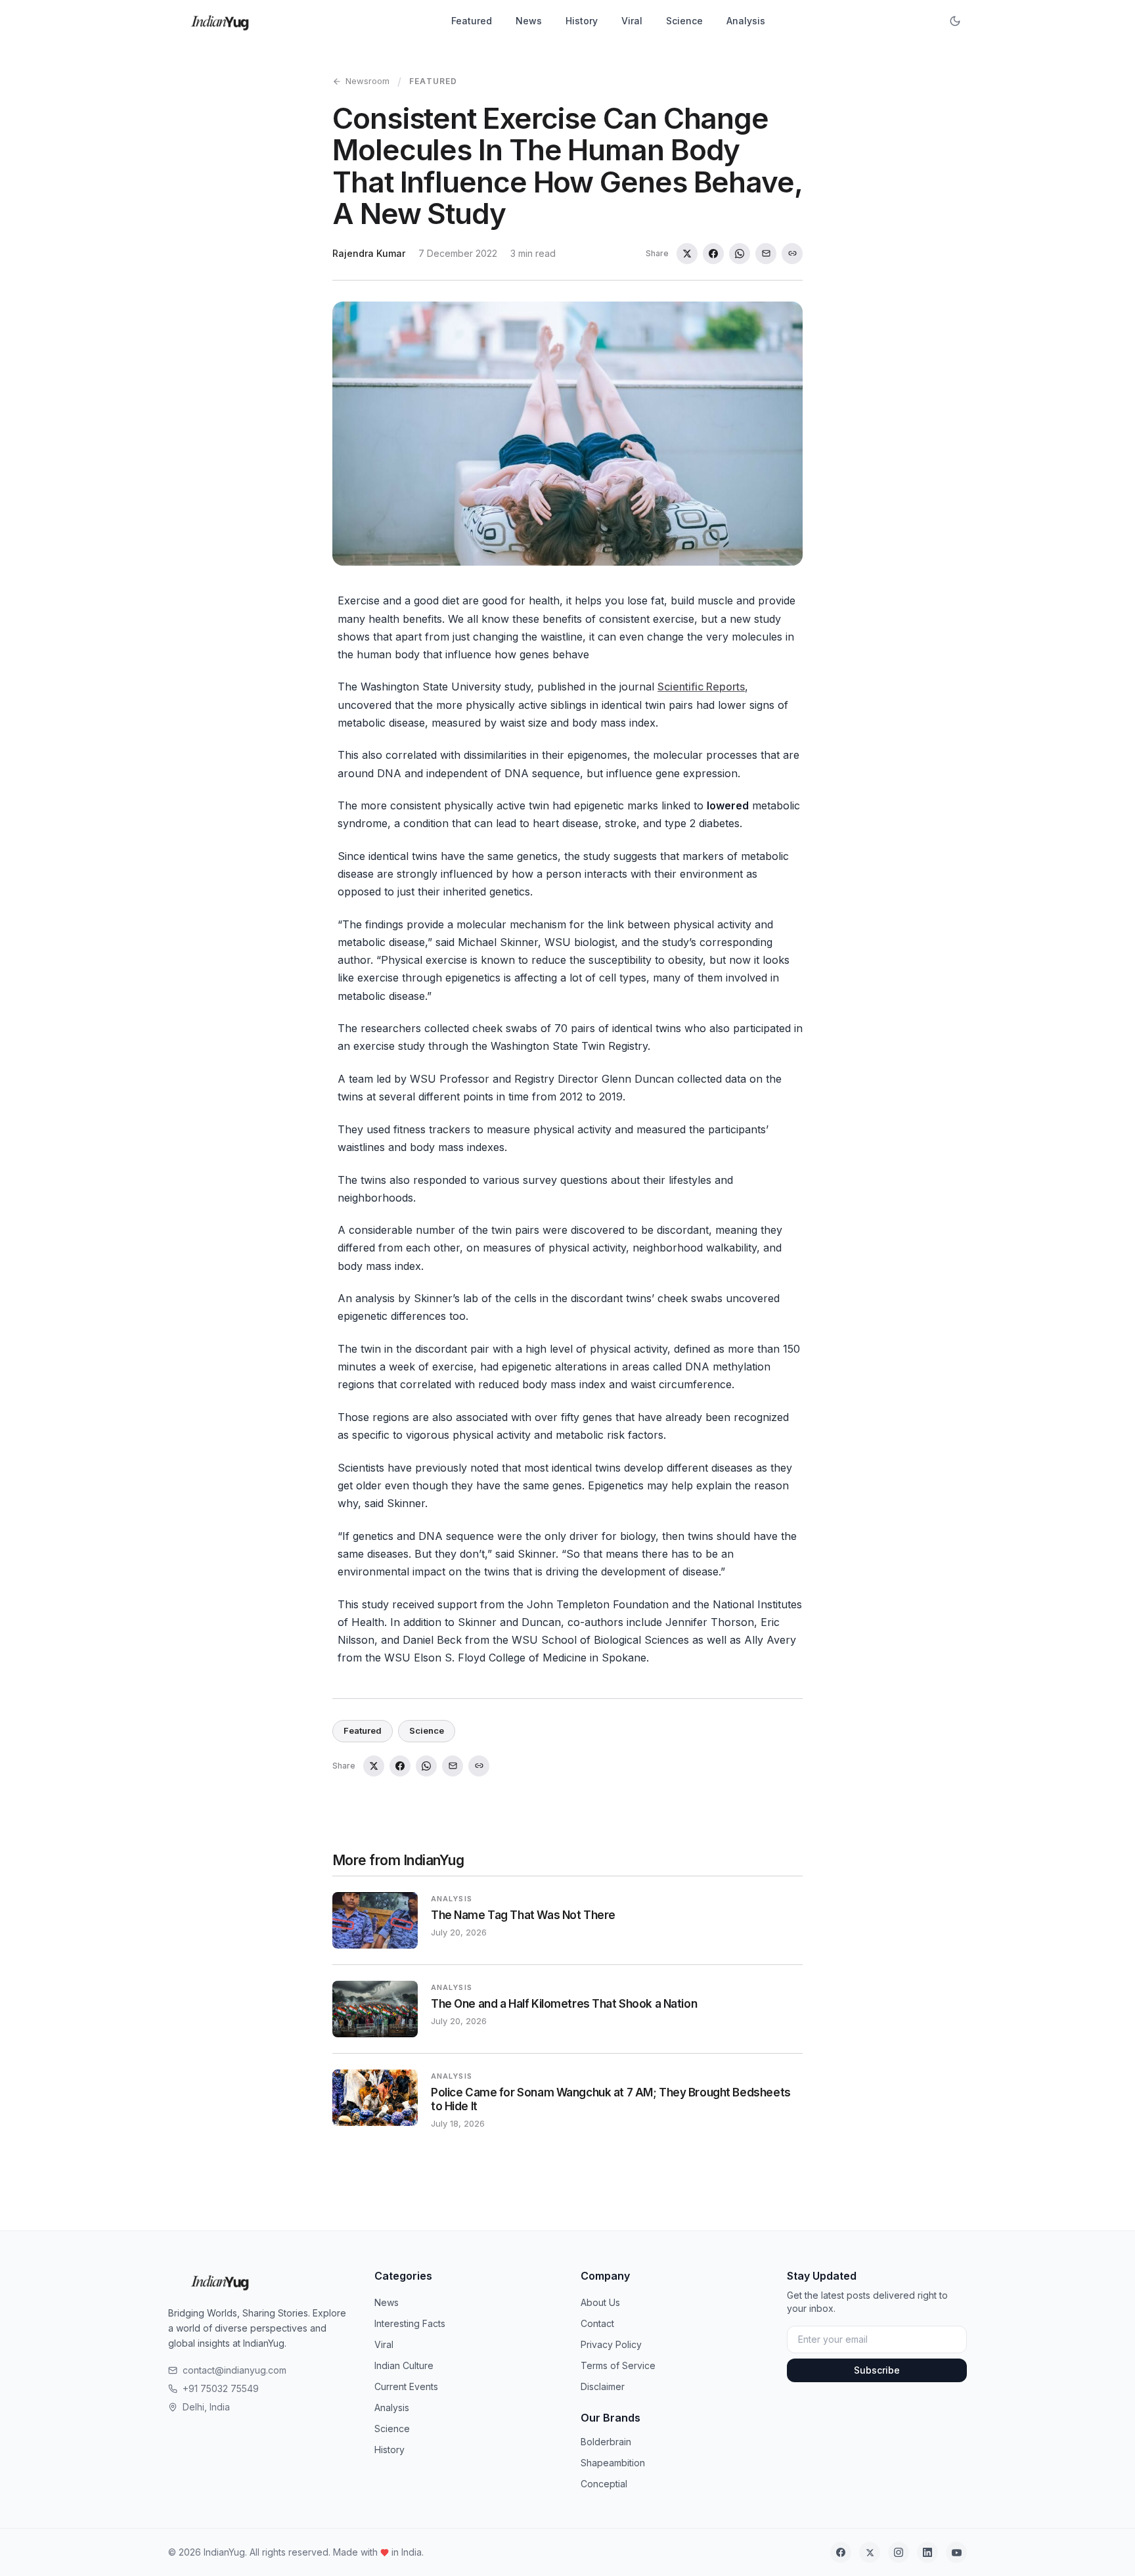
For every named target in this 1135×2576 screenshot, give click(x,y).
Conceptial (604, 2484)
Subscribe (877, 2370)
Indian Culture (404, 2365)
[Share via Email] (766, 254)
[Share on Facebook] (713, 254)
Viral (632, 21)
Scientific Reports (701, 687)
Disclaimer (603, 2386)
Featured (472, 21)
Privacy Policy (611, 2344)
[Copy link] (792, 254)
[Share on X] (687, 254)
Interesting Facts (410, 2323)
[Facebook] (841, 2552)
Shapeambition (613, 2463)
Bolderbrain (606, 2442)
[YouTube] (956, 2552)
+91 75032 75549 (221, 2388)
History (582, 21)
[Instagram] (899, 2552)
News (529, 21)
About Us (600, 2302)
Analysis (746, 21)
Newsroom (367, 81)
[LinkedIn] (927, 2552)
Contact (597, 2323)
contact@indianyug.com (234, 2370)
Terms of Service (618, 2365)
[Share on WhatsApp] (740, 254)
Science (684, 21)
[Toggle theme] (955, 21)
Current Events (406, 2386)
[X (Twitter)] (870, 2552)
